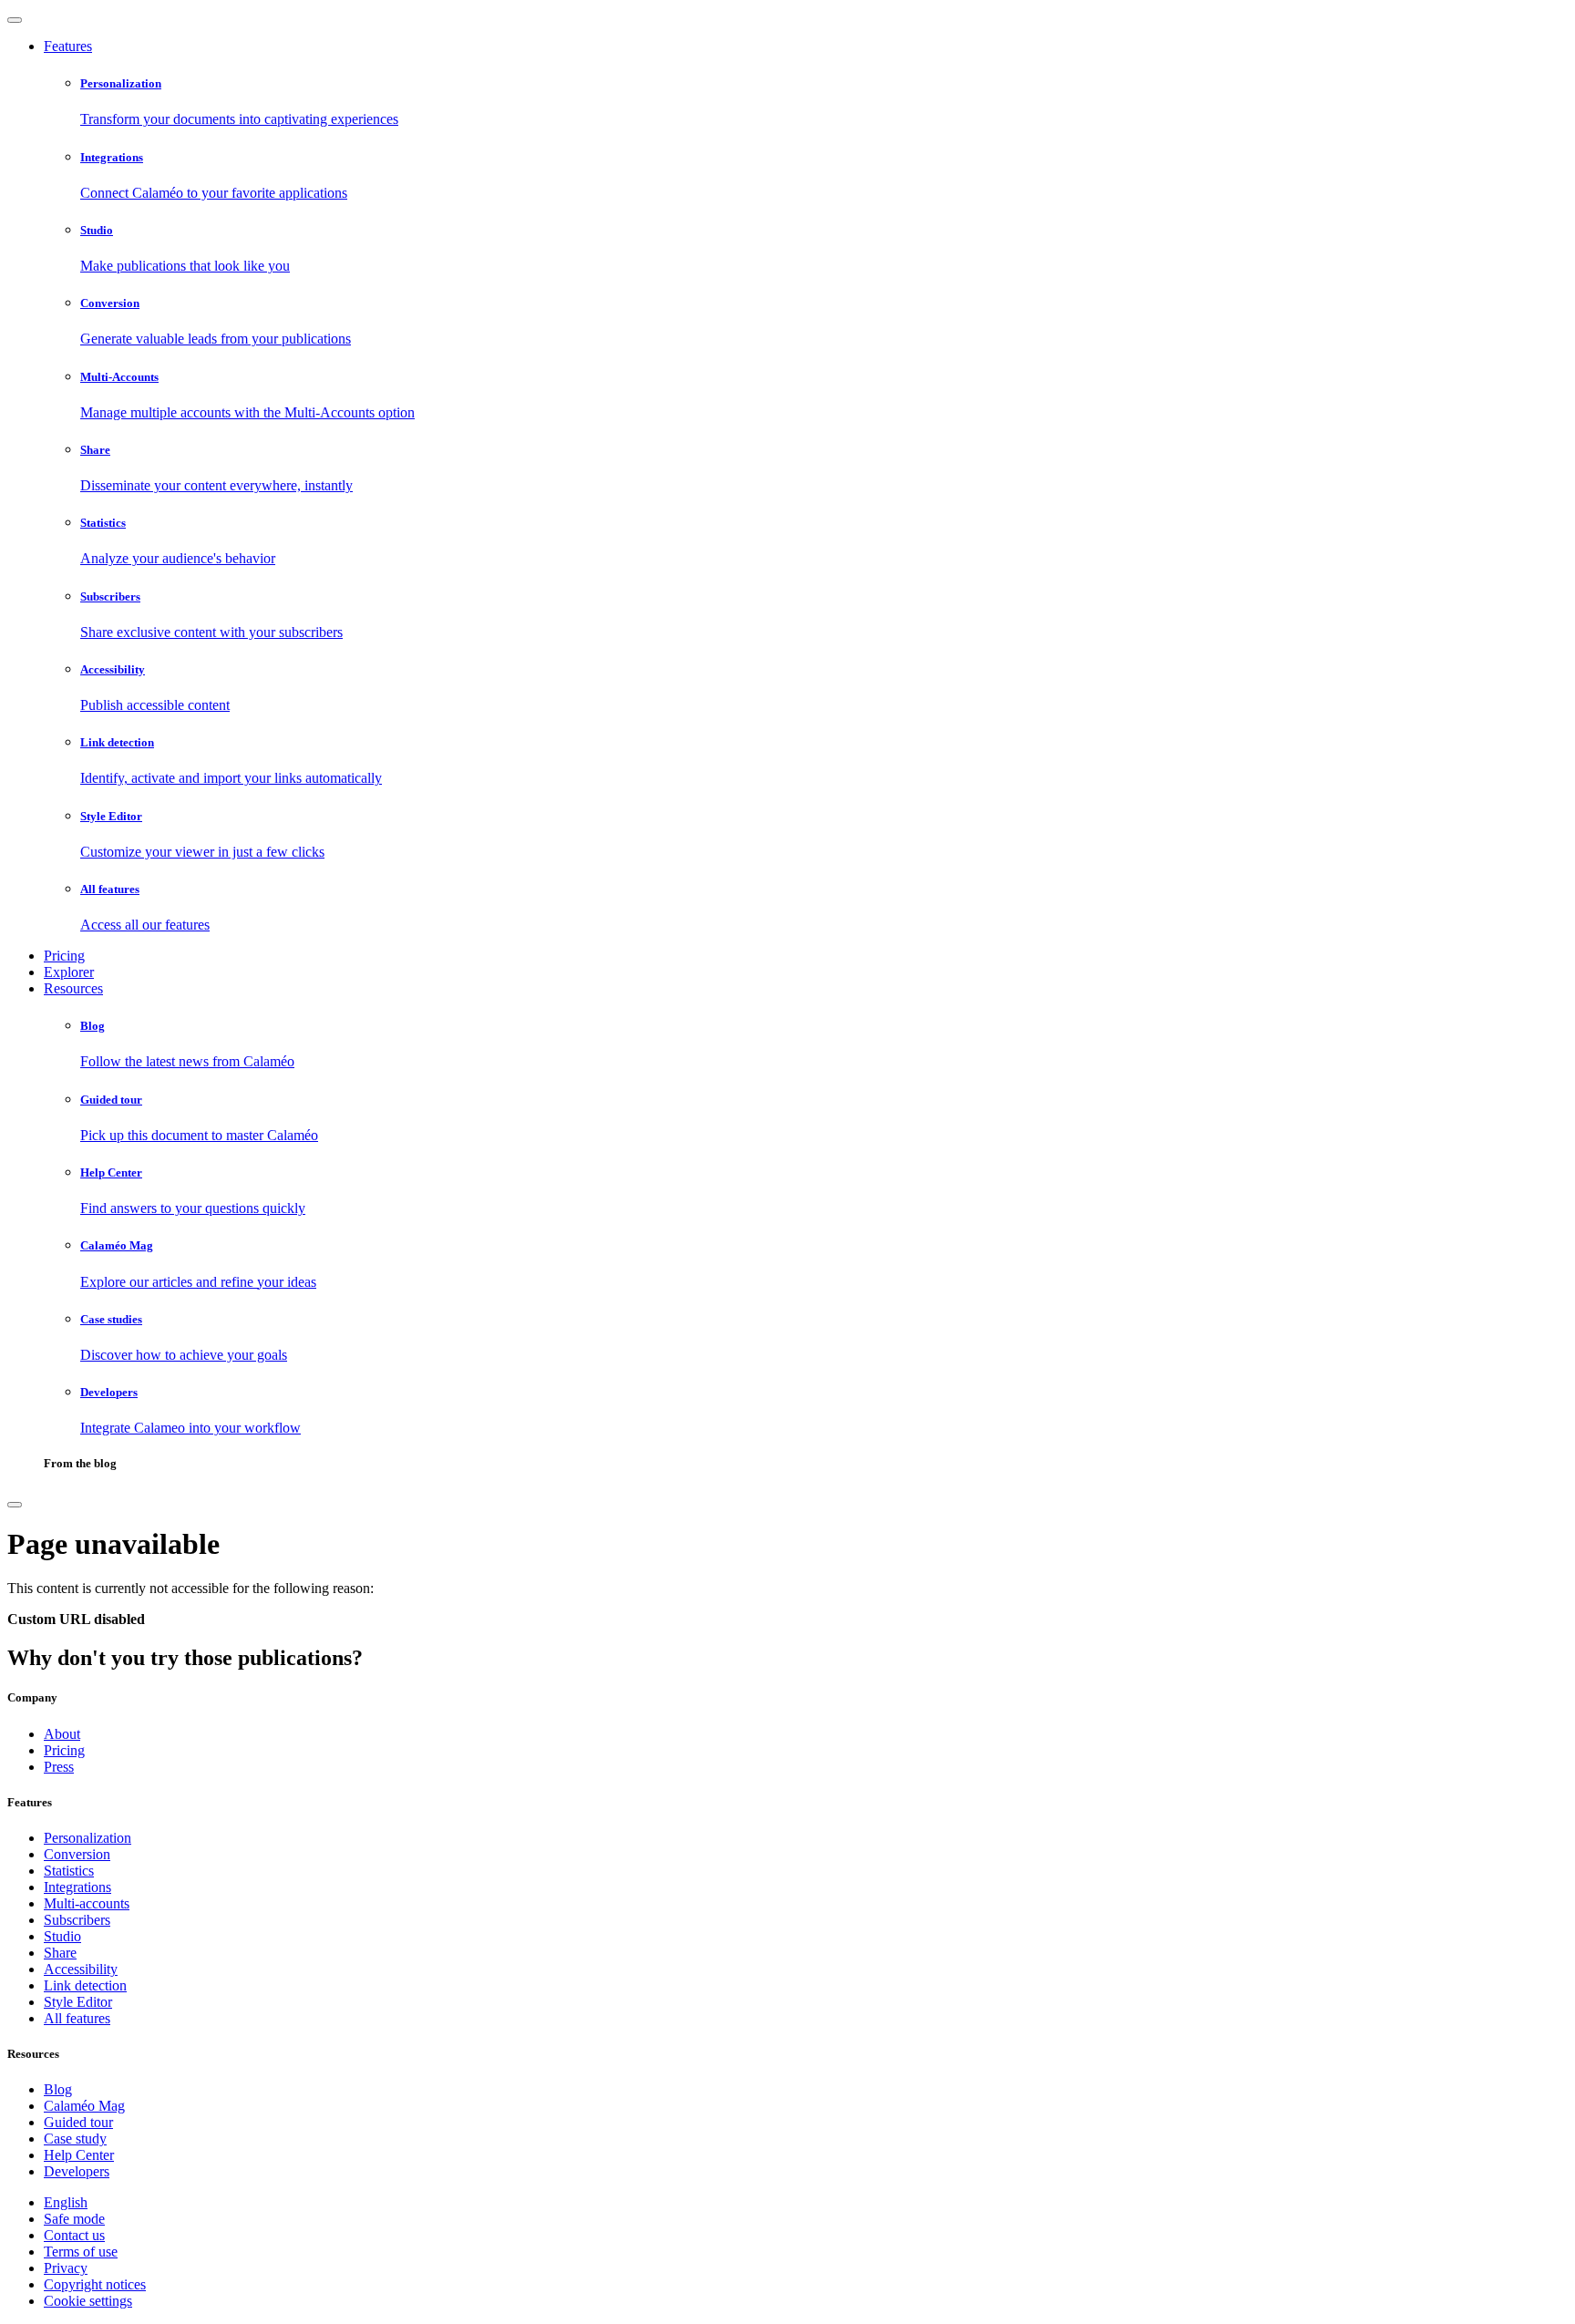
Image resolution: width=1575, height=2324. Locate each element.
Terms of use (81, 2252)
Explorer (69, 972)
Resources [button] (73, 988)
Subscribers (77, 1920)
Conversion (77, 1854)
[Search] (15, 1505)
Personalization (87, 1838)
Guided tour (78, 2122)
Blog (58, 2089)
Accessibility (81, 1969)
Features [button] (68, 46)
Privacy (66, 2268)
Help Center (79, 2155)
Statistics (69, 1871)
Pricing (64, 956)
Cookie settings (88, 2301)
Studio (62, 1936)
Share (60, 1953)
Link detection (85, 1985)
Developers (77, 2171)
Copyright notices (95, 2284)
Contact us (74, 2235)
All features (77, 2018)
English (66, 2202)
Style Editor (78, 2002)
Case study (75, 2139)
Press (59, 1767)
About (62, 1734)
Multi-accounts (87, 1903)
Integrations (77, 1887)
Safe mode (74, 2219)
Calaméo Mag (84, 2106)
